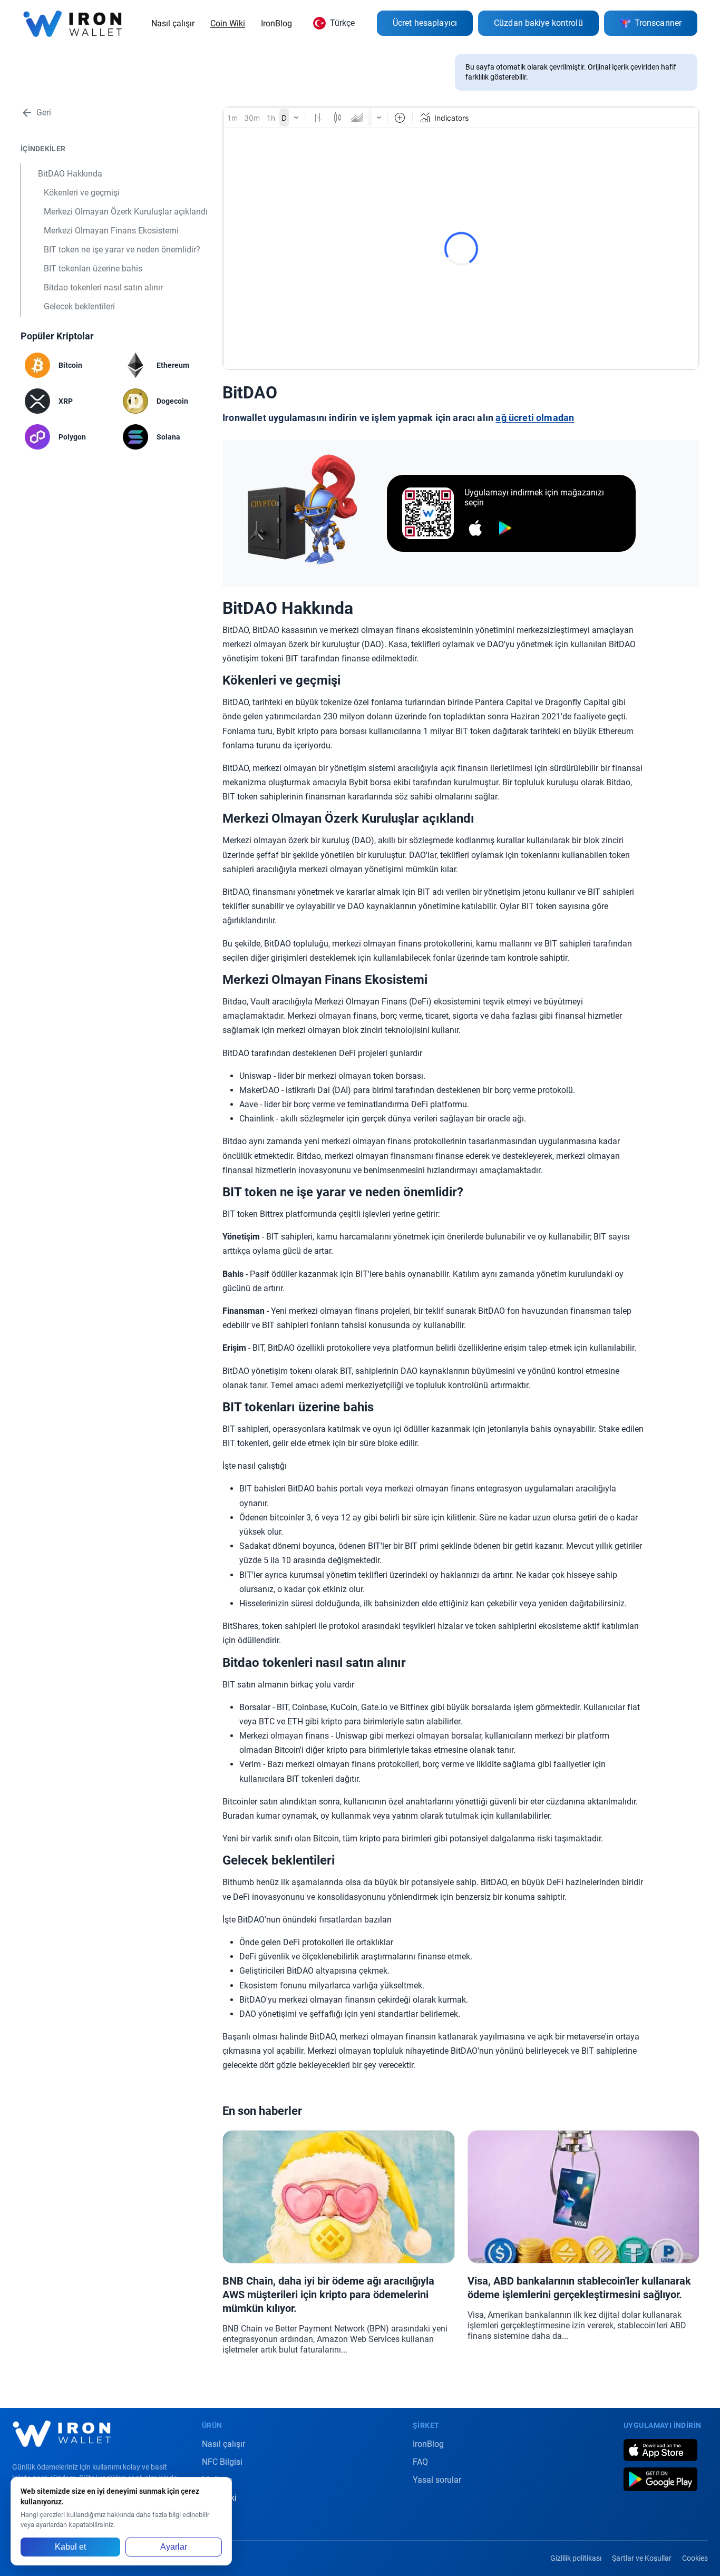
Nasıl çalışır (173, 23)
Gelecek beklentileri (79, 306)
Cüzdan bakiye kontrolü (538, 23)
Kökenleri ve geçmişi (82, 193)
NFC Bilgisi (222, 2462)
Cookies (695, 2558)
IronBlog (276, 23)
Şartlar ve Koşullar (642, 2558)
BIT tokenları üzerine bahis (93, 269)
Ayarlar (174, 2547)
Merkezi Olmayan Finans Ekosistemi (111, 231)
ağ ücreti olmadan (535, 418)
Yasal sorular (437, 2480)
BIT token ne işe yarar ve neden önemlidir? (122, 250)
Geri (44, 113)
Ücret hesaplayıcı (425, 23)
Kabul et (70, 2547)
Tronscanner (658, 23)
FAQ (420, 2462)
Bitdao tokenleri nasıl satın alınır (103, 287)
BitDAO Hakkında (70, 174)
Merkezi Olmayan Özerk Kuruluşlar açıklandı (126, 212)
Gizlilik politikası (576, 2558)
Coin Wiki (228, 23)
